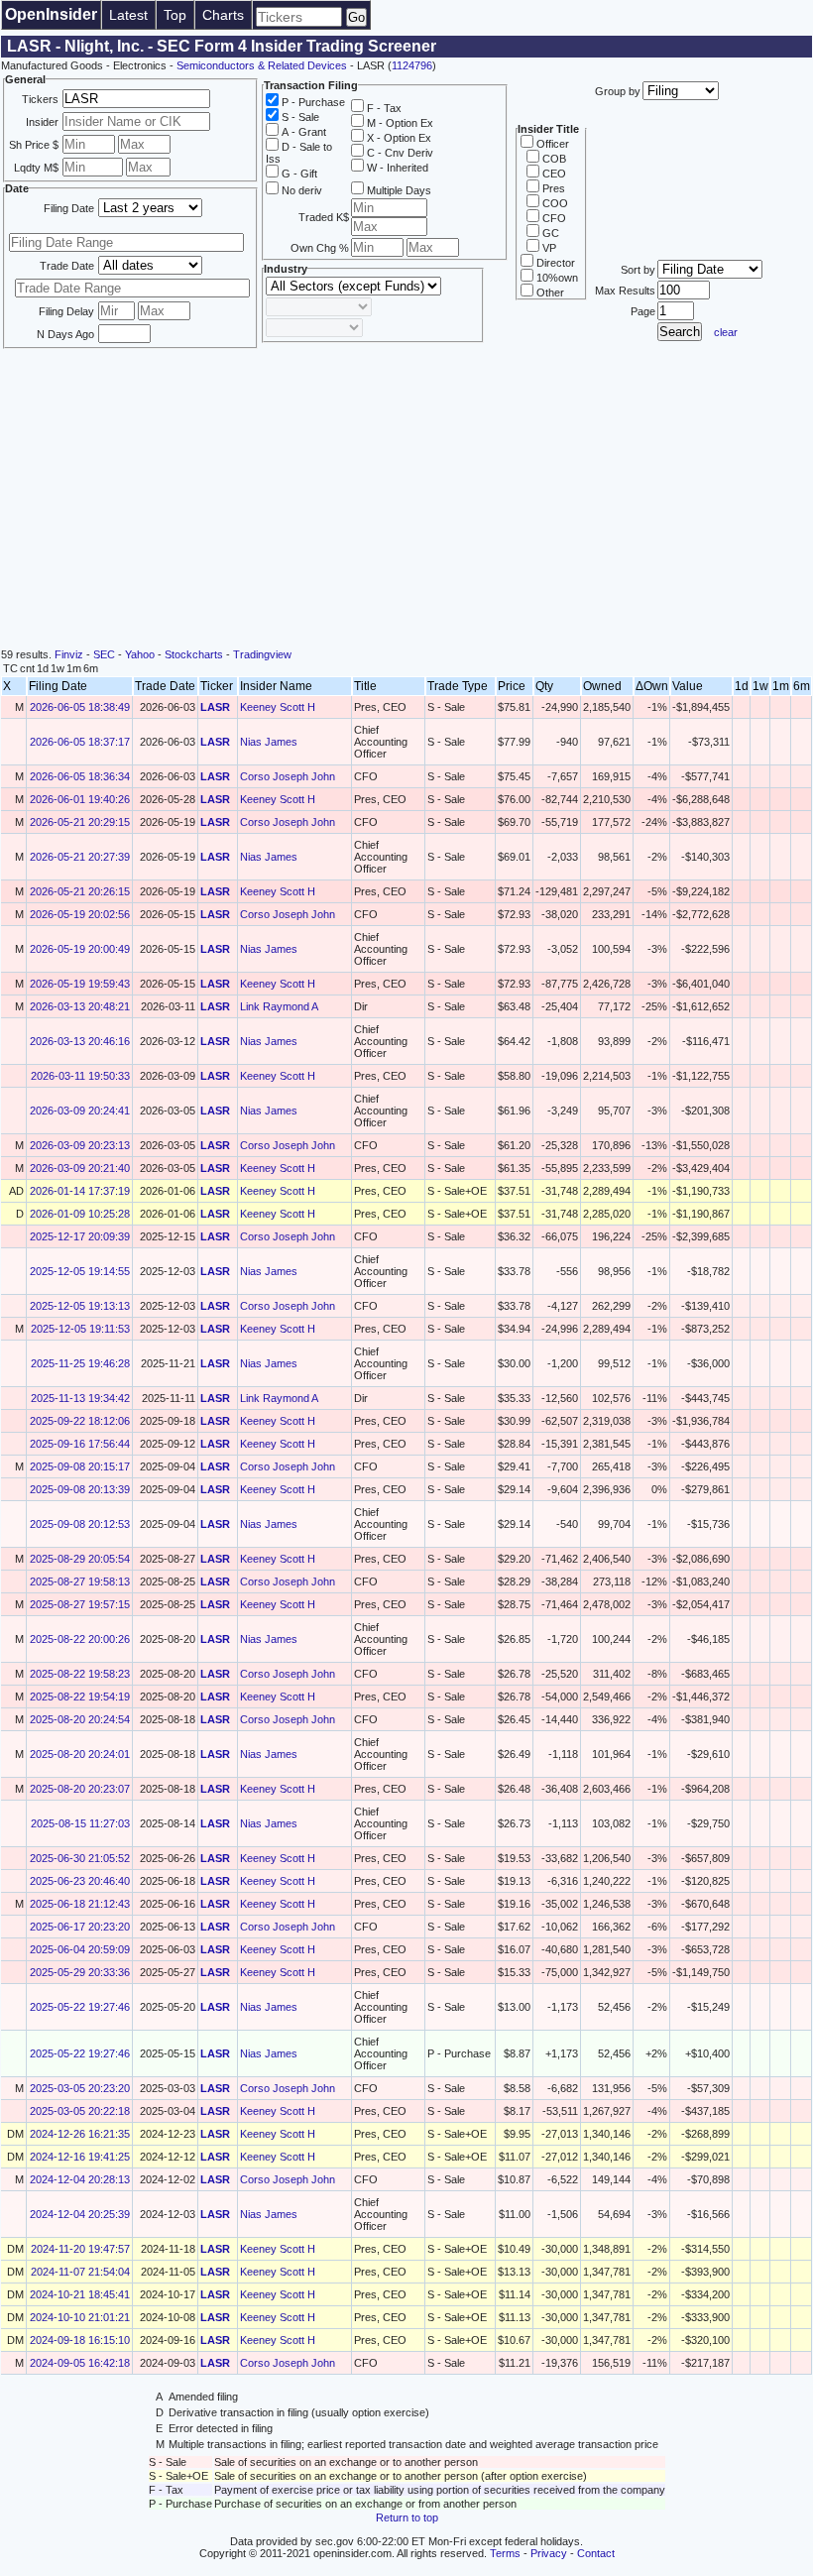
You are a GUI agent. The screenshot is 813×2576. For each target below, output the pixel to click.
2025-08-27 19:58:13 (80, 1581)
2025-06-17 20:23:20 (80, 1927)
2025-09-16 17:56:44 (80, 1444)
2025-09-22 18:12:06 (80, 1421)
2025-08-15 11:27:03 (80, 1823)
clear (726, 332)
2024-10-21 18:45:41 (80, 2294)
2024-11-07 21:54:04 (80, 2272)
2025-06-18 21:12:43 (80, 1904)
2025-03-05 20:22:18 (80, 2111)
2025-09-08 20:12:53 (80, 1524)
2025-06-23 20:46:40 (80, 1881)
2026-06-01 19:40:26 (80, 799)
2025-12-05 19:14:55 (80, 1271)
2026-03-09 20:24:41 (80, 1111)
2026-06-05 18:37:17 (80, 742)
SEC (104, 654)
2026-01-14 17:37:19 (80, 1191)
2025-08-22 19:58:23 (80, 1674)
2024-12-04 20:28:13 (80, 2179)
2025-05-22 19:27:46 (80, 2007)
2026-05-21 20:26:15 (80, 891)
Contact (596, 2553)
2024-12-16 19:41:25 (80, 2157)
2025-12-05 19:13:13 (80, 1306)
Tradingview (262, 654)
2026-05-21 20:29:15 (80, 822)
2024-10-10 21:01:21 (80, 2317)
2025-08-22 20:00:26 (80, 1639)
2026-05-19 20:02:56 (80, 914)
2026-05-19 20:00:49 (80, 949)
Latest (128, 15)
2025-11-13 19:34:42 (80, 1398)
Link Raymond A (279, 1006)
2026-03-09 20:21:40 (80, 1168)
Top (175, 15)
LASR (215, 707)
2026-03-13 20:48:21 (80, 1006)
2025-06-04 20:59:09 (80, 1949)
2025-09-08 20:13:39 (80, 1489)
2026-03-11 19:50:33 (80, 1076)
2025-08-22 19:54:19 (80, 1697)
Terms (505, 2553)
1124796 (412, 65)
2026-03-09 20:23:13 (80, 1145)
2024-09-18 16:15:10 (80, 2340)
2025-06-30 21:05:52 (80, 1858)
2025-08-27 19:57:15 (80, 1604)
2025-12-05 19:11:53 (80, 1329)
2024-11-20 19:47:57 (80, 2249)
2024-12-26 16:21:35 (80, 2134)
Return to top (407, 2517)
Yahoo (140, 654)
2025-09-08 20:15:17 (80, 1466)
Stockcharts (194, 654)
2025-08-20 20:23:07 (80, 1789)
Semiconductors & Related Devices (262, 65)
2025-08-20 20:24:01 (80, 1754)
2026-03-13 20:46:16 (80, 1041)
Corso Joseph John (288, 776)
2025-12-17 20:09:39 (80, 1236)
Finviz (69, 654)
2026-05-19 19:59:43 (80, 984)
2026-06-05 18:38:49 (80, 707)
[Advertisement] (406, 500)
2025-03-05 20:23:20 (80, 2088)
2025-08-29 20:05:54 (80, 1559)
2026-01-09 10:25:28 (80, 1214)
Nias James (269, 742)
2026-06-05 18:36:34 (80, 776)
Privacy (549, 2553)
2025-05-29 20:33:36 (80, 1972)
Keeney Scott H (278, 707)
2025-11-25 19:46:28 (80, 1363)
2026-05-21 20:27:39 (80, 857)
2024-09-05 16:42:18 (80, 2363)
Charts (223, 15)
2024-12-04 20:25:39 (80, 2214)
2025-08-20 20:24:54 (80, 1719)
